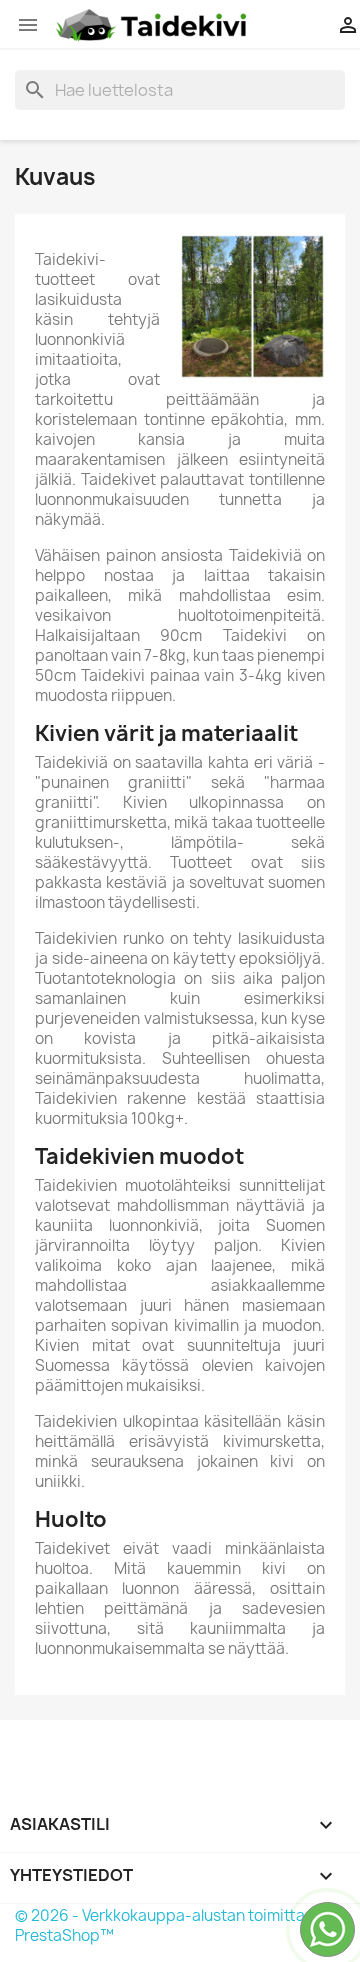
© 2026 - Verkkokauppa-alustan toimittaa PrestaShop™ (164, 1925)
